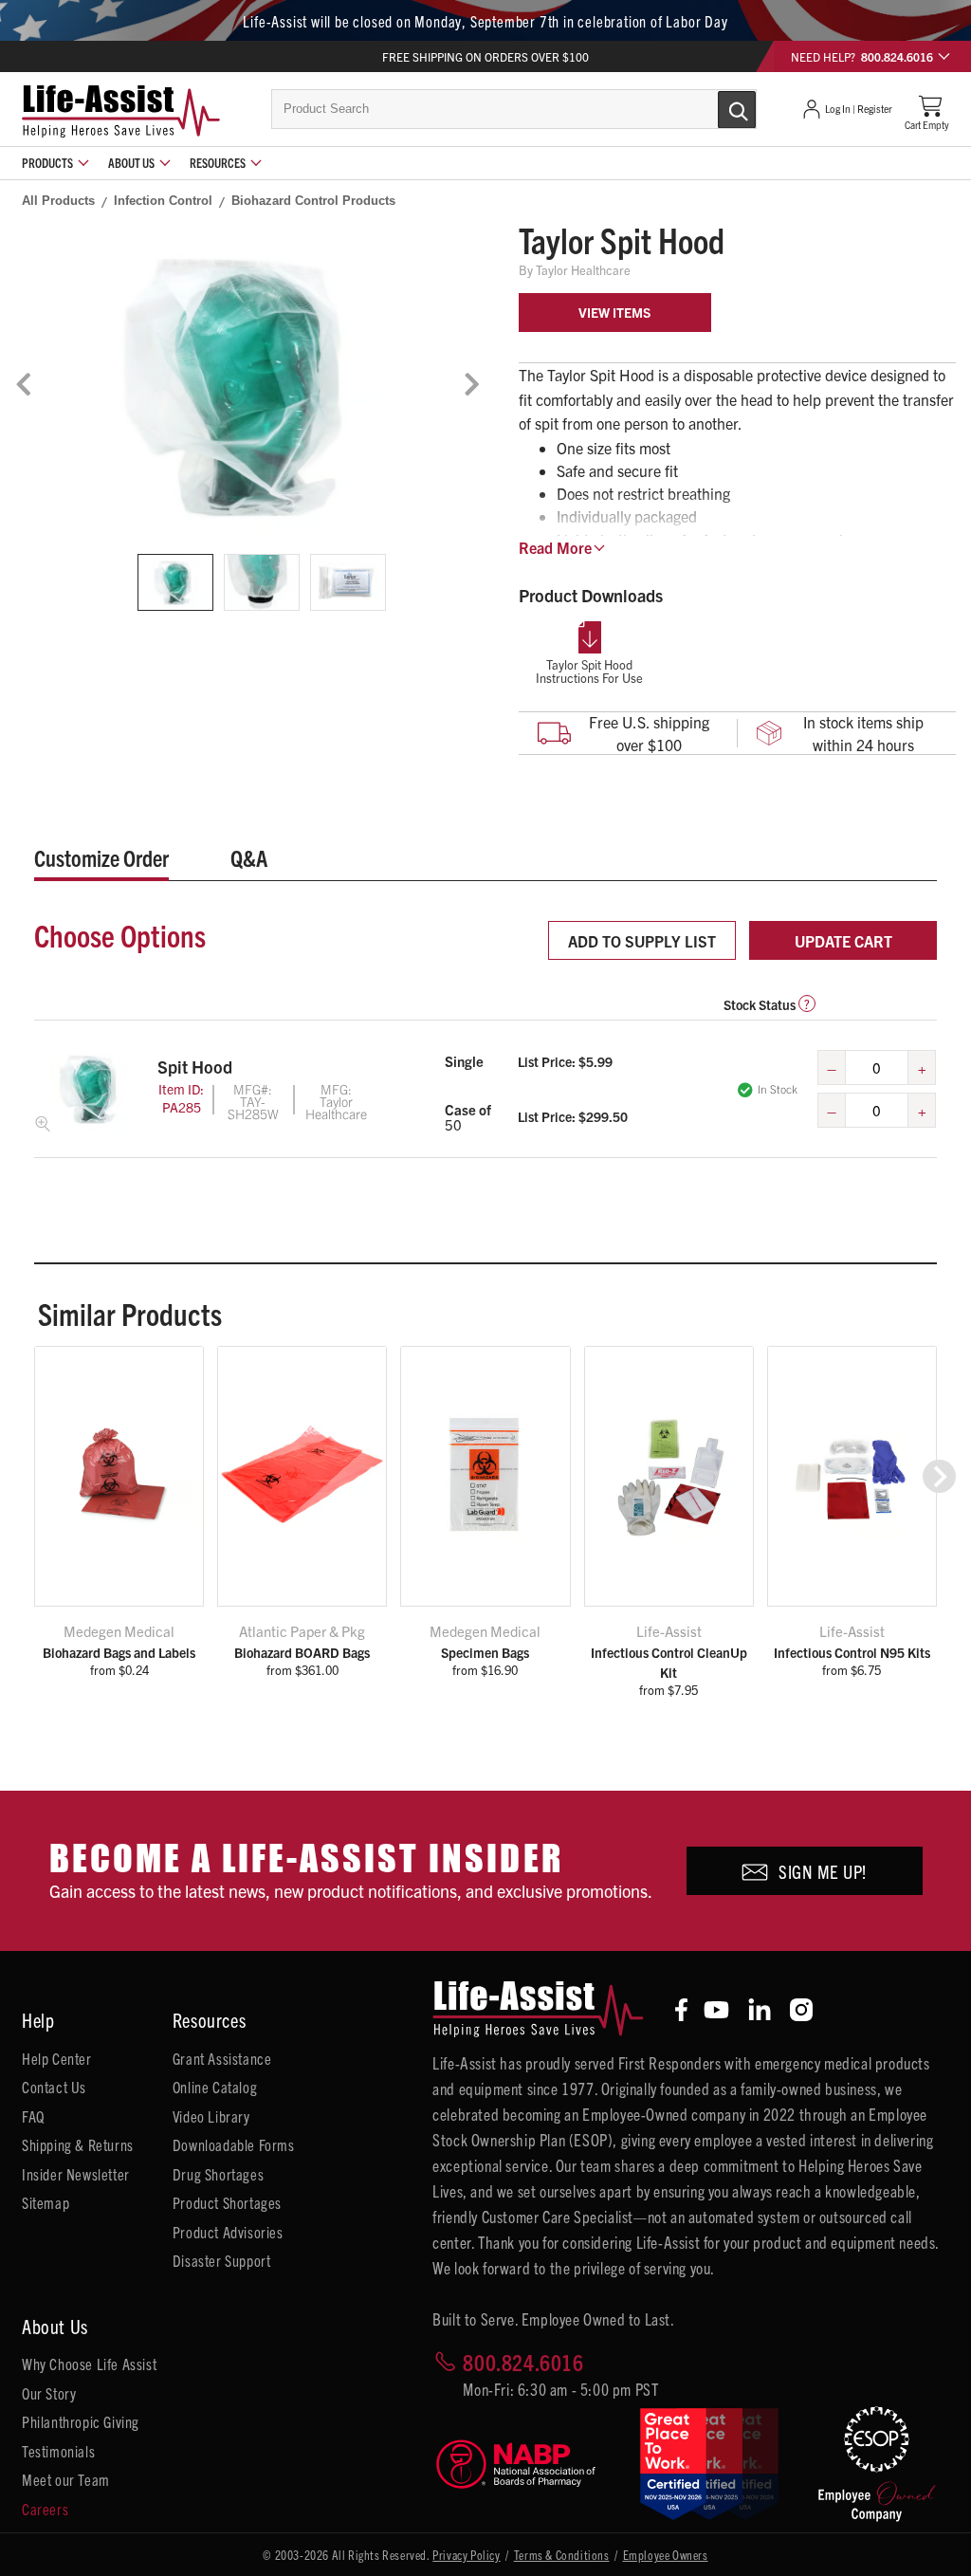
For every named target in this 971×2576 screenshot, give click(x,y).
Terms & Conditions (562, 2555)
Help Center (57, 2058)
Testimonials (58, 2451)
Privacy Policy (466, 2555)
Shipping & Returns (78, 2144)
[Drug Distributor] (523, 2465)
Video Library (211, 2116)
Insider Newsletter (76, 2174)
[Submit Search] (717, 108)
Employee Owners (666, 2555)
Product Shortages (227, 2202)
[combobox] (514, 109)
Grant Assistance (222, 2058)
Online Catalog (215, 2087)
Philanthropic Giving (81, 2421)
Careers (45, 2509)
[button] (939, 1476)
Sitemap (46, 2202)
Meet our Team (66, 2479)
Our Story (49, 2393)
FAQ (33, 2116)
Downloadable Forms (234, 2144)
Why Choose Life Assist (89, 2364)
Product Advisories (228, 2232)
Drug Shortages (218, 2174)
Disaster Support (222, 2260)
